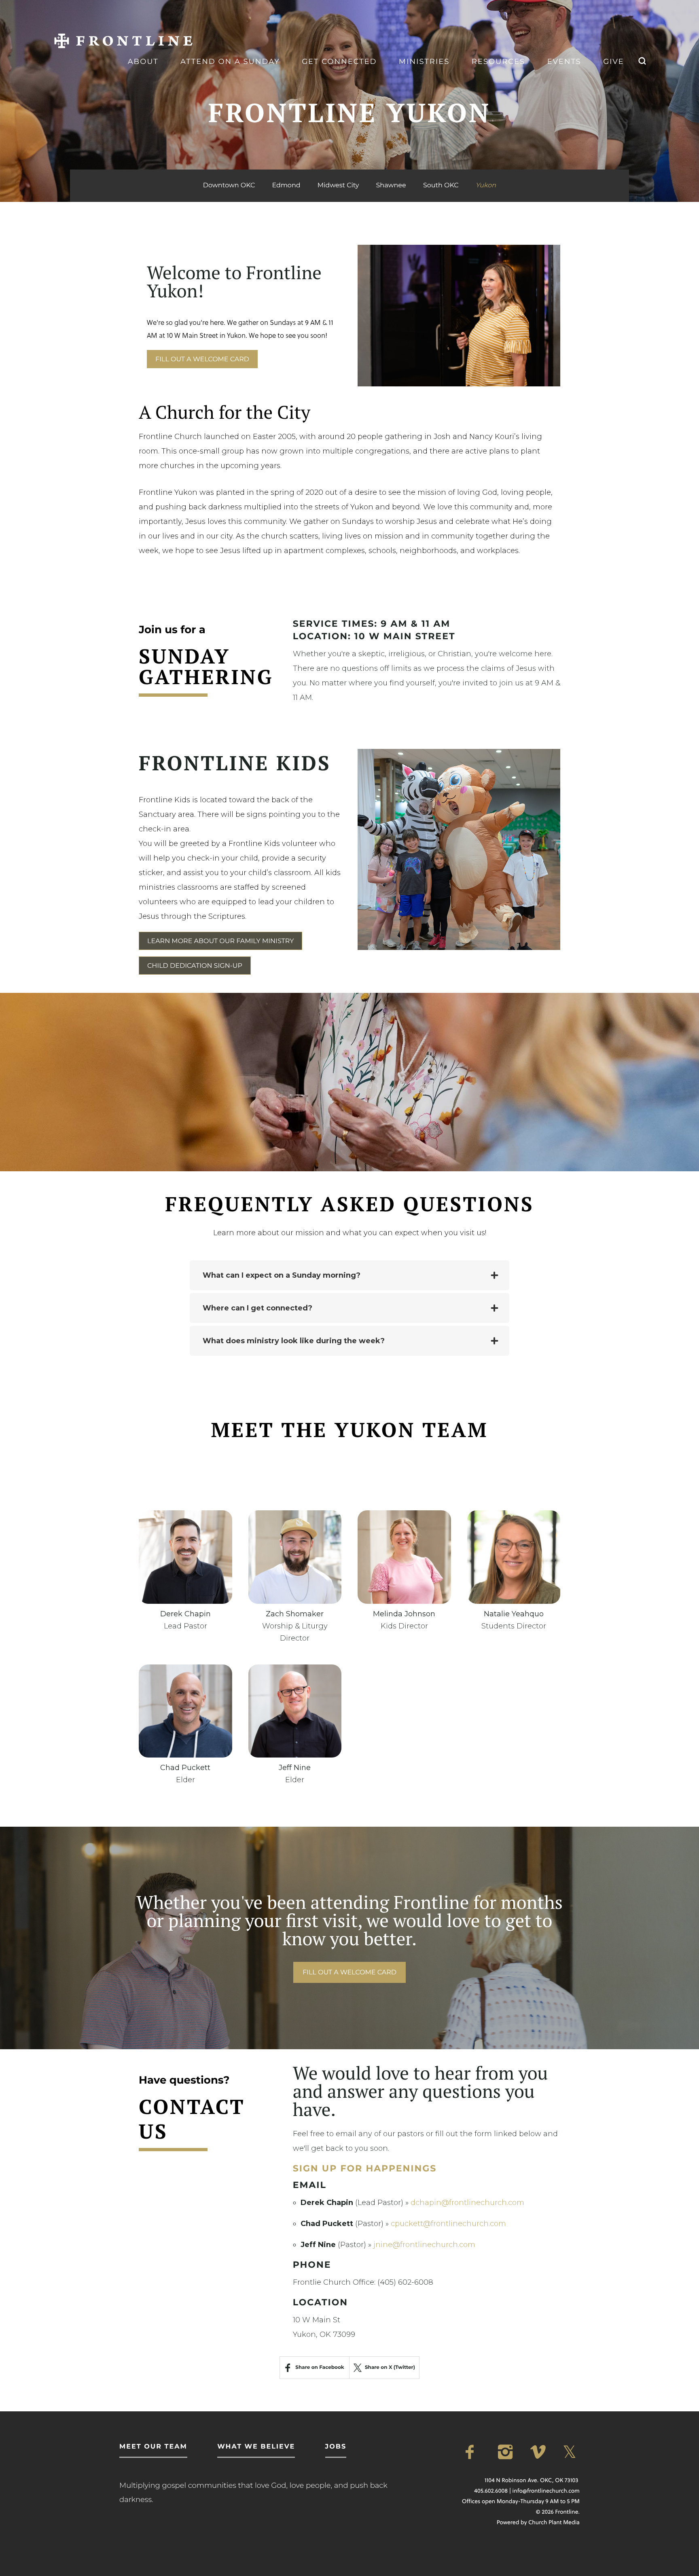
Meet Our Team (153, 2447)
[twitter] (571, 2452)
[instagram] (506, 2452)
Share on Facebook (320, 2367)
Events (564, 61)
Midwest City (338, 186)
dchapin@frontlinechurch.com (467, 2203)
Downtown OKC (229, 186)
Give (613, 61)
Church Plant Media (554, 2522)
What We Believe (256, 2447)
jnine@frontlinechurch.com (424, 2245)
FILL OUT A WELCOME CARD (202, 359)
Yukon (486, 186)
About (143, 61)
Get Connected (339, 61)
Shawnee (391, 186)
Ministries (424, 61)
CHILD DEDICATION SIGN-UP (195, 966)
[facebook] (474, 2452)
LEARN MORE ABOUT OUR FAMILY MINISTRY (220, 941)
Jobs (336, 2447)
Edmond (286, 186)
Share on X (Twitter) (390, 2367)
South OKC (441, 186)
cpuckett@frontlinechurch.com (448, 2224)
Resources (498, 61)
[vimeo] (539, 2452)
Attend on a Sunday (230, 61)
